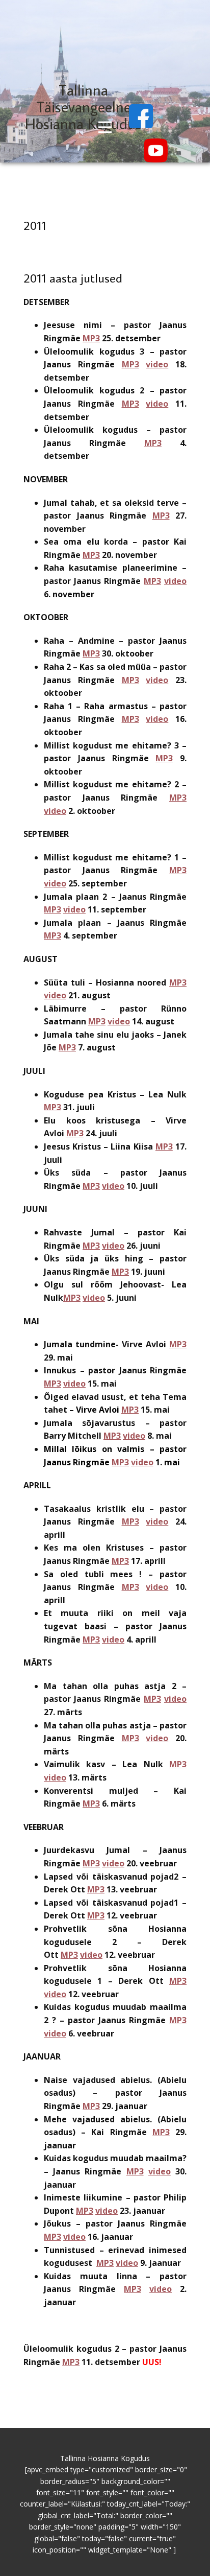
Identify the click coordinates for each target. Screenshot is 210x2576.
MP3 (91, 338)
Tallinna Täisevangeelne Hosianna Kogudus (83, 107)
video (157, 364)
